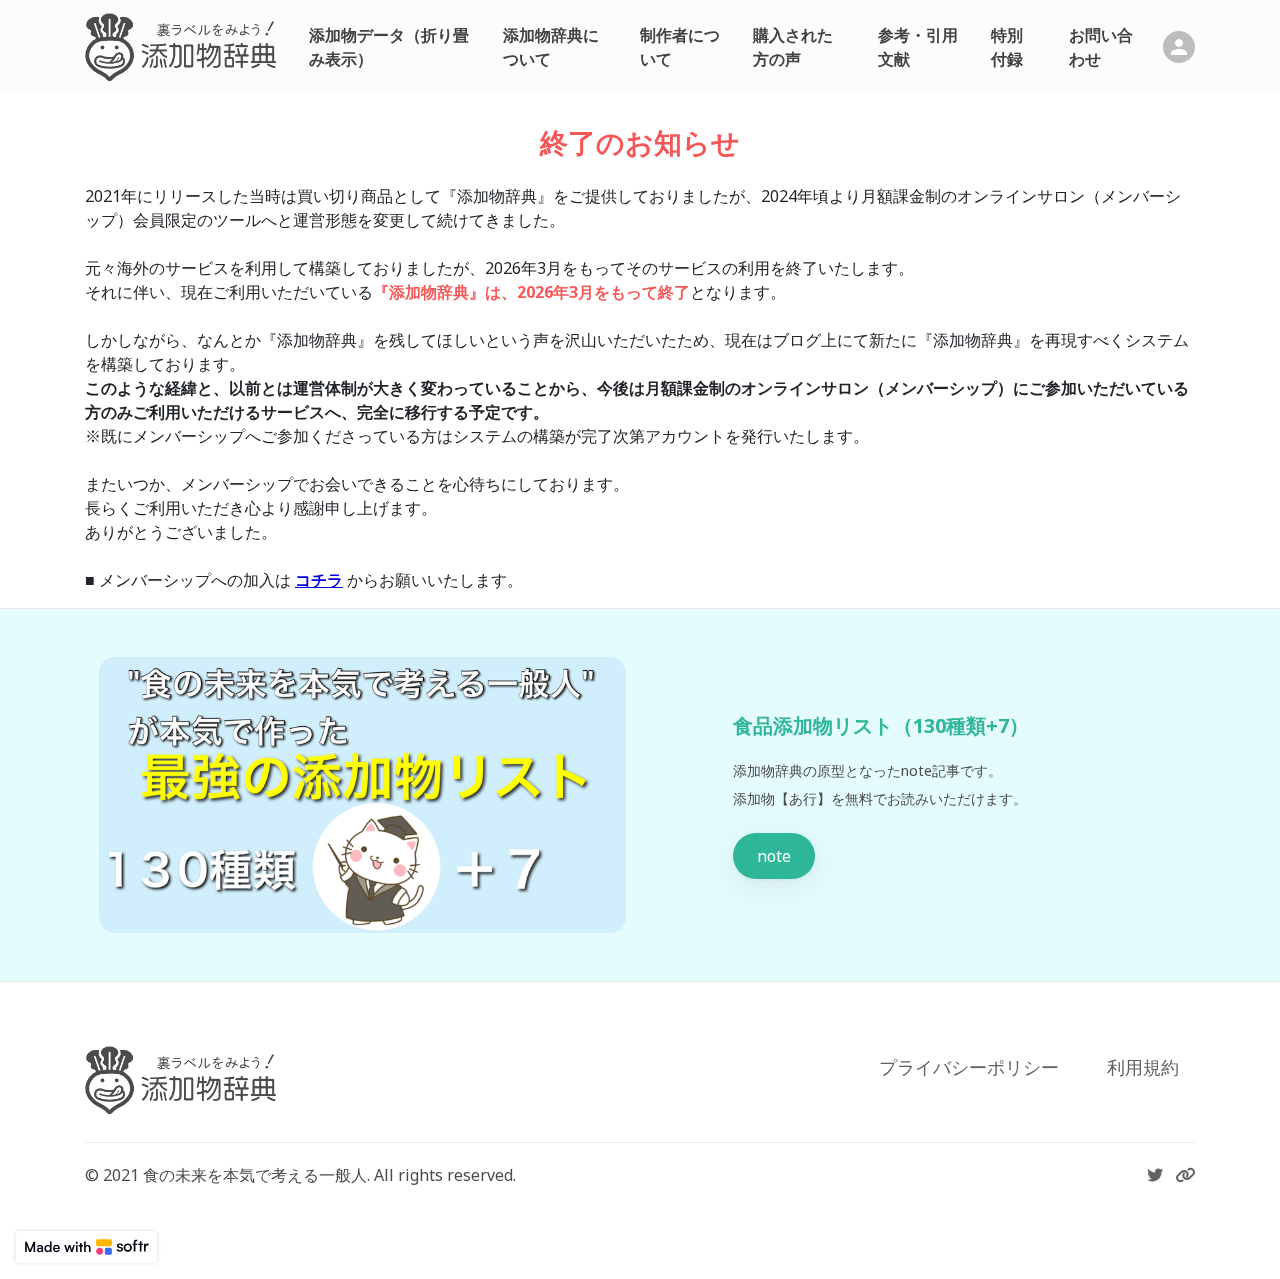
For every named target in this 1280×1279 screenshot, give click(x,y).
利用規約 (1143, 1067)
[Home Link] (181, 47)
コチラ (319, 580)
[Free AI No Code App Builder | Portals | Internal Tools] (86, 1247)
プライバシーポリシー (969, 1067)
